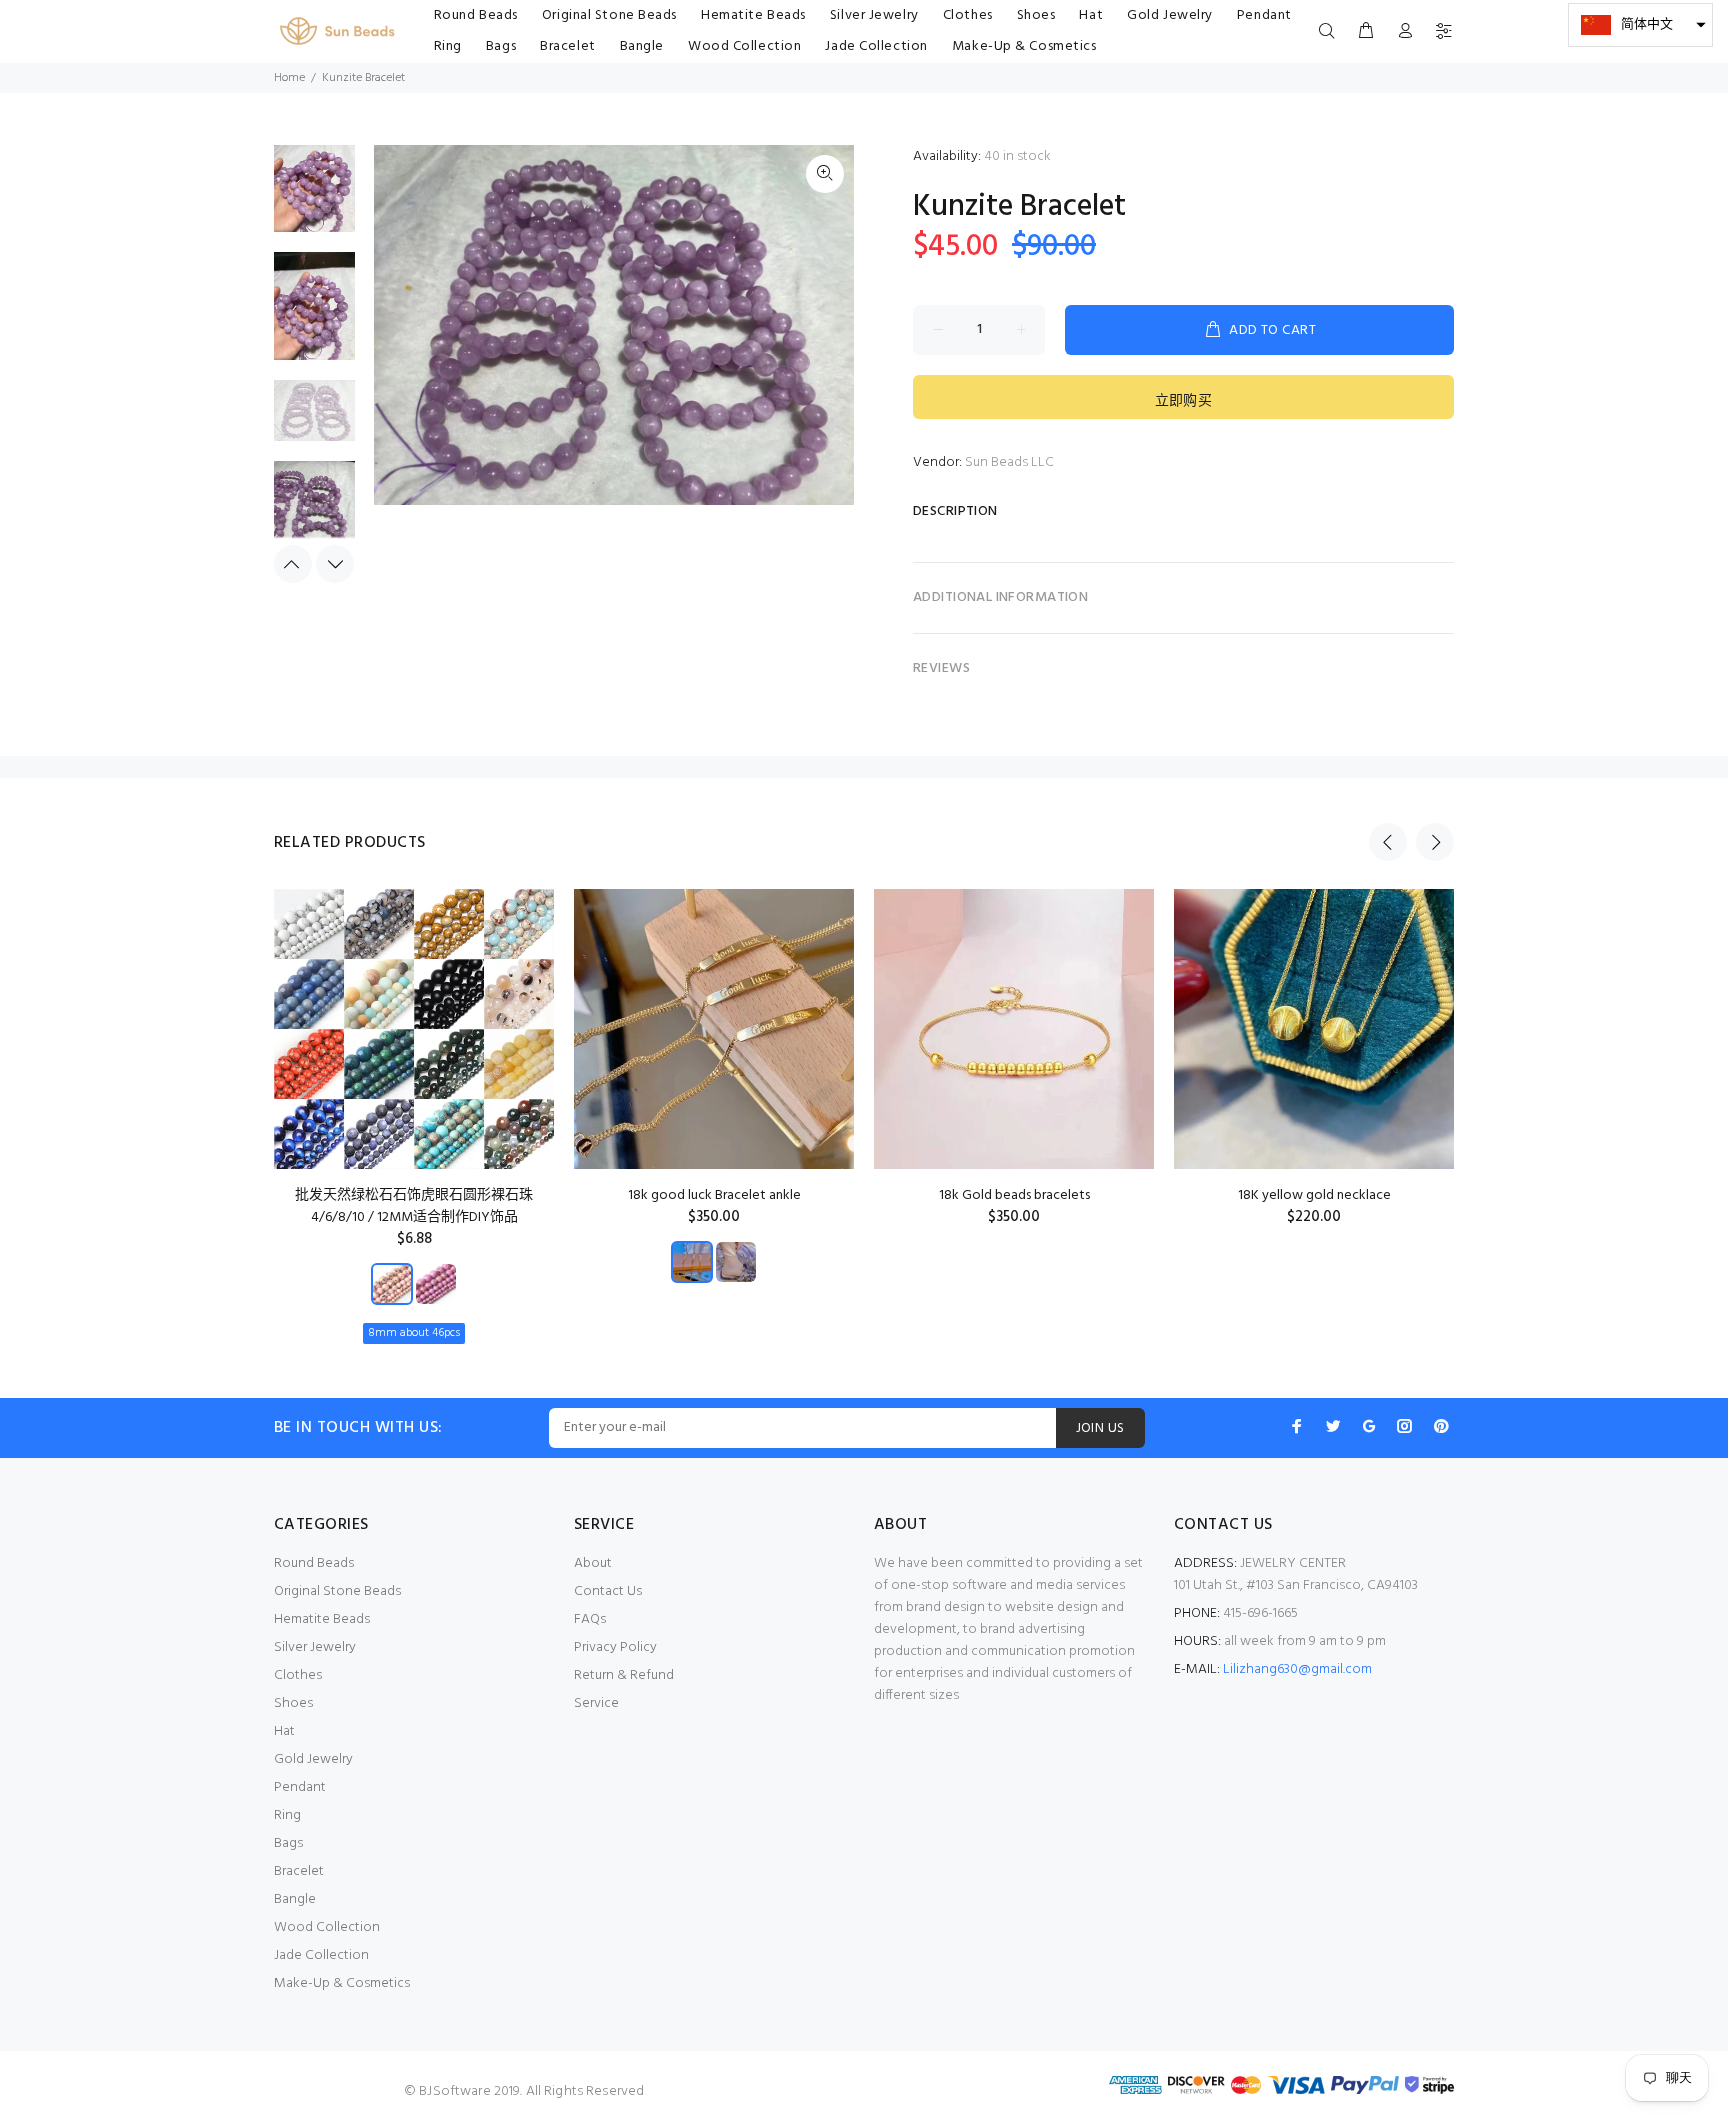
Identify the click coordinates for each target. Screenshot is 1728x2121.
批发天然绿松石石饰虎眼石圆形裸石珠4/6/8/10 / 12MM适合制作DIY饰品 (414, 1206)
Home (289, 78)
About (593, 1563)
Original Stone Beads (337, 1591)
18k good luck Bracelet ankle (714, 1195)
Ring (287, 1815)
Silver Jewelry (315, 1647)
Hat (284, 1731)
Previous (293, 564)
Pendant (300, 1787)
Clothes (298, 1675)
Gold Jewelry (313, 1759)
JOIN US (1100, 1428)
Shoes (293, 1703)
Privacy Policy (615, 1647)
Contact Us (608, 1591)
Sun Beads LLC (1009, 462)
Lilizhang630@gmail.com (1297, 1669)
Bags (288, 1843)
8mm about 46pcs (414, 1333)
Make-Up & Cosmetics (342, 1983)
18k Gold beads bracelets (1014, 1195)
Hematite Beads (322, 1619)
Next (335, 564)
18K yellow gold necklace (1314, 1195)
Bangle (295, 1899)
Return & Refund (624, 1675)
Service (596, 1703)
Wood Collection (327, 1927)
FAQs (590, 1619)
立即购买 (1184, 401)
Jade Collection (321, 1955)
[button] (1640, 25)
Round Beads (314, 1563)
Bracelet (299, 1871)
